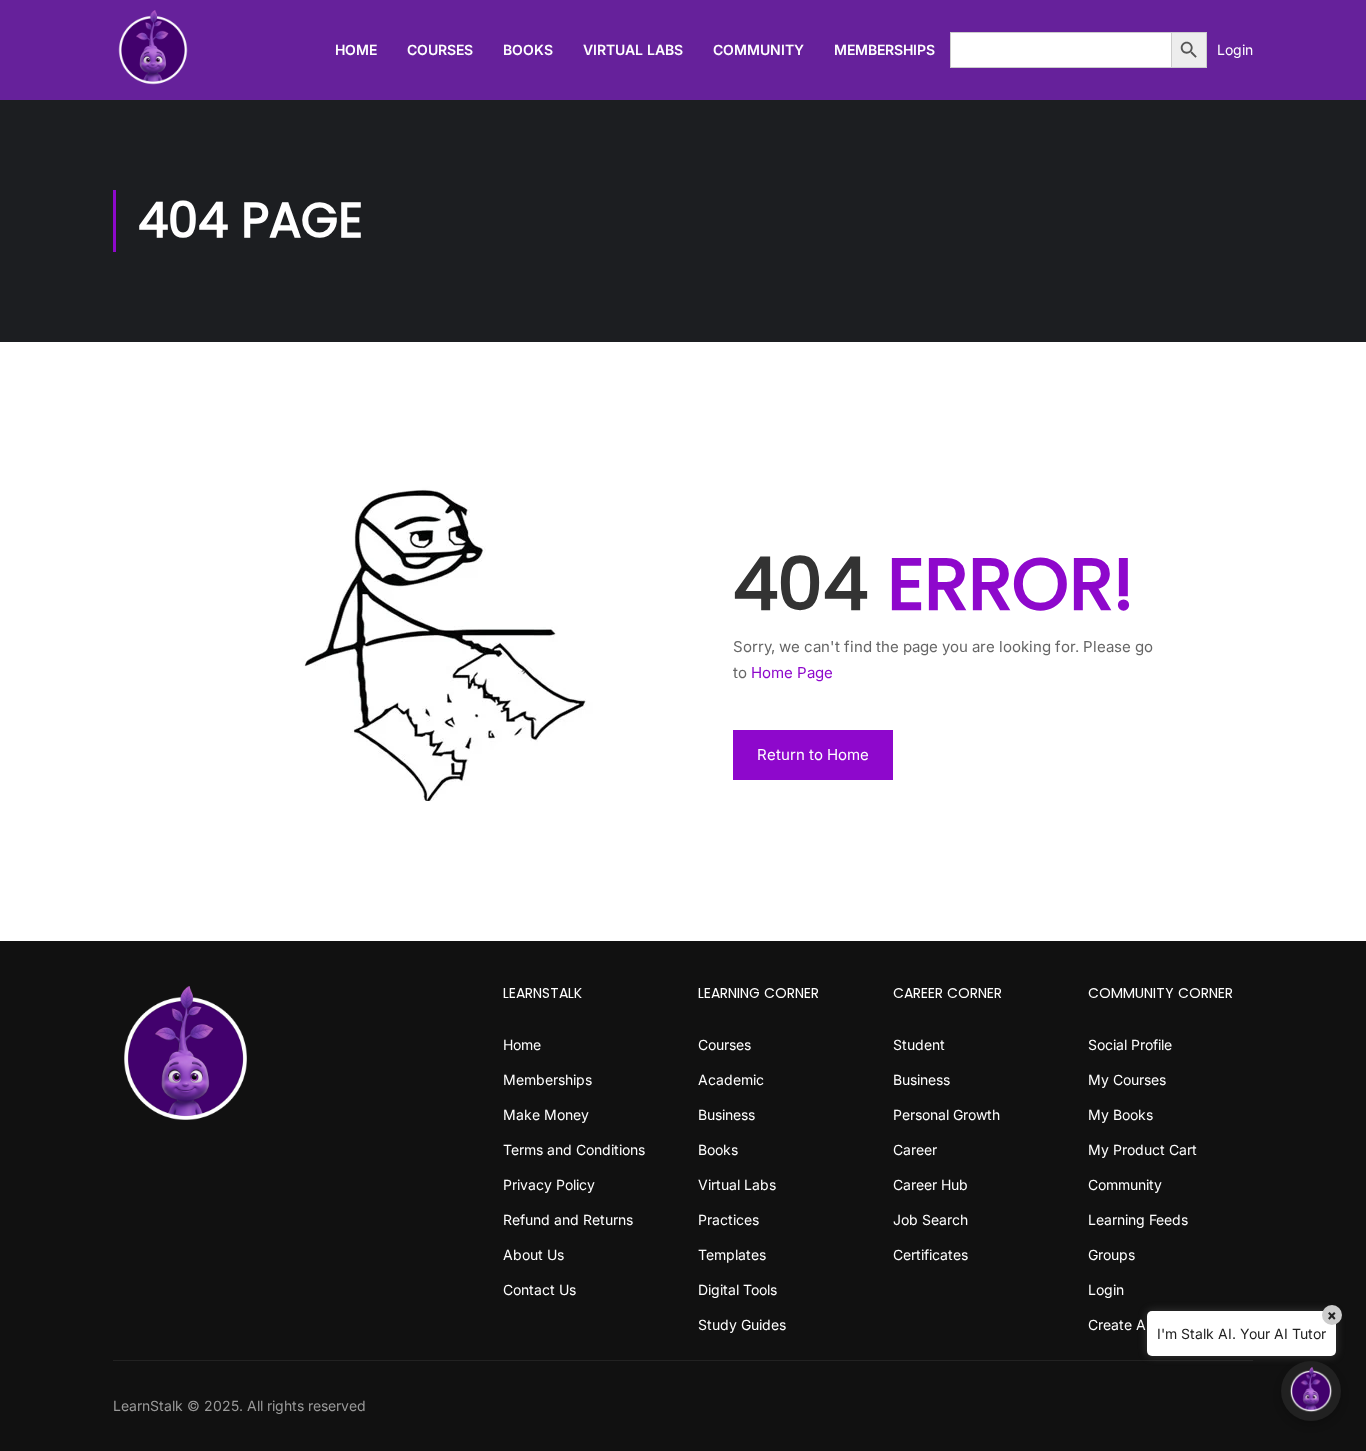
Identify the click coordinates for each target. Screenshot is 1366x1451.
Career (915, 1149)
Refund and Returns (568, 1219)
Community (758, 49)
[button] (1311, 1391)
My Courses (1127, 1079)
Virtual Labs (633, 49)
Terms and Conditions (574, 1149)
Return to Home (813, 754)
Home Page (792, 672)
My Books (1120, 1114)
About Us (533, 1254)
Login (1235, 49)
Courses (440, 49)
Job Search (930, 1219)
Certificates (930, 1254)
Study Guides (742, 1324)
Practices (728, 1219)
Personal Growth (946, 1114)
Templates (732, 1254)
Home (356, 49)
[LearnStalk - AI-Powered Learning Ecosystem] (153, 50)
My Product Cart (1142, 1149)
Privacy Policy (549, 1184)
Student (919, 1044)
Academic (731, 1079)
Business (726, 1114)
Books (528, 49)
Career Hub (930, 1184)
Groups (1111, 1254)
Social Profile (1130, 1044)
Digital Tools (737, 1289)
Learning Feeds (1138, 1219)
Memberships (884, 49)
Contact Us (539, 1289)
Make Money (546, 1114)
